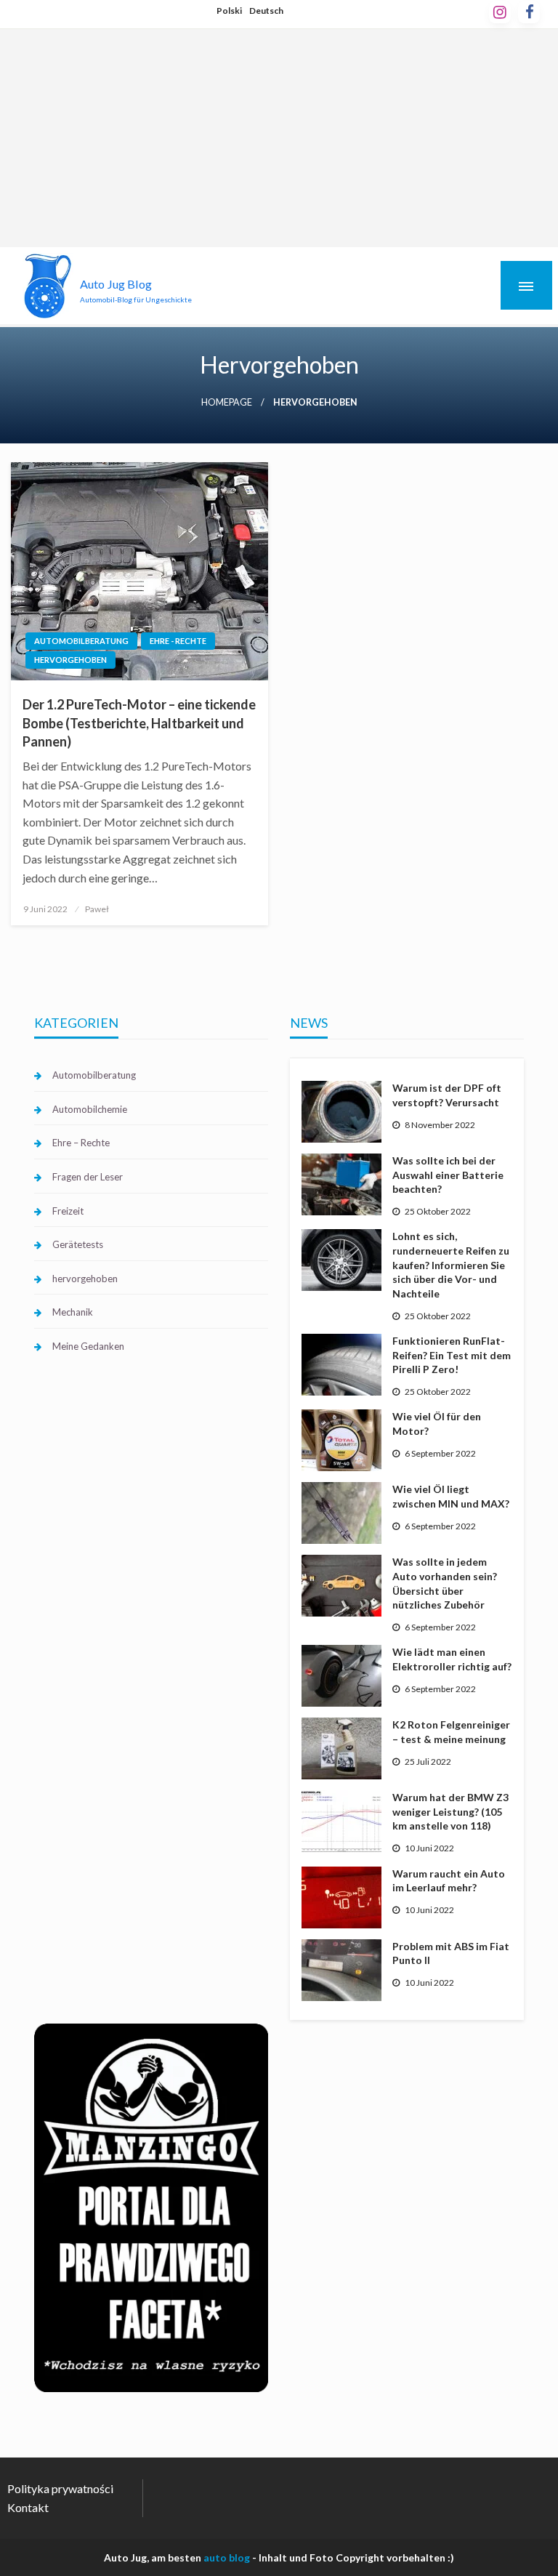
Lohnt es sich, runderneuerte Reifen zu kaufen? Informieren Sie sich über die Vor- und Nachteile (451, 1264)
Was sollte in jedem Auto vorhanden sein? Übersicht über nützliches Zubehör (445, 1583)
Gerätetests (78, 1244)
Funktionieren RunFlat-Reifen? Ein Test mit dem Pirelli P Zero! (452, 1355)
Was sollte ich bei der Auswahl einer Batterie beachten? (448, 1175)
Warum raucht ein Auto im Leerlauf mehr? (449, 1881)
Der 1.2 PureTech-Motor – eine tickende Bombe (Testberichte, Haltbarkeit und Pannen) (139, 723)
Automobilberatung (81, 641)
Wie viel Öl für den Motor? (437, 1424)
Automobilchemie (90, 1109)
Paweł (97, 909)
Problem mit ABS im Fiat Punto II (451, 1953)
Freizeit (68, 1211)
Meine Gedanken (88, 1346)
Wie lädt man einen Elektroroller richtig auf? (452, 1659)
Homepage (227, 402)
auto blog (227, 2557)
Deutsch (266, 11)
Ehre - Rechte (178, 641)
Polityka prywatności (60, 2488)
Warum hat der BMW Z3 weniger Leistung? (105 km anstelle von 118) (450, 1811)
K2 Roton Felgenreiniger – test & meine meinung (451, 1732)
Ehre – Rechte (81, 1143)
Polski (229, 11)
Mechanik (73, 1312)
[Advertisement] (279, 138)
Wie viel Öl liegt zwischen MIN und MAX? (451, 1496)
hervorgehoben (70, 660)
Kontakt (28, 2507)
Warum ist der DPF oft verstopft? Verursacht (447, 1095)
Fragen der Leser (88, 1177)
